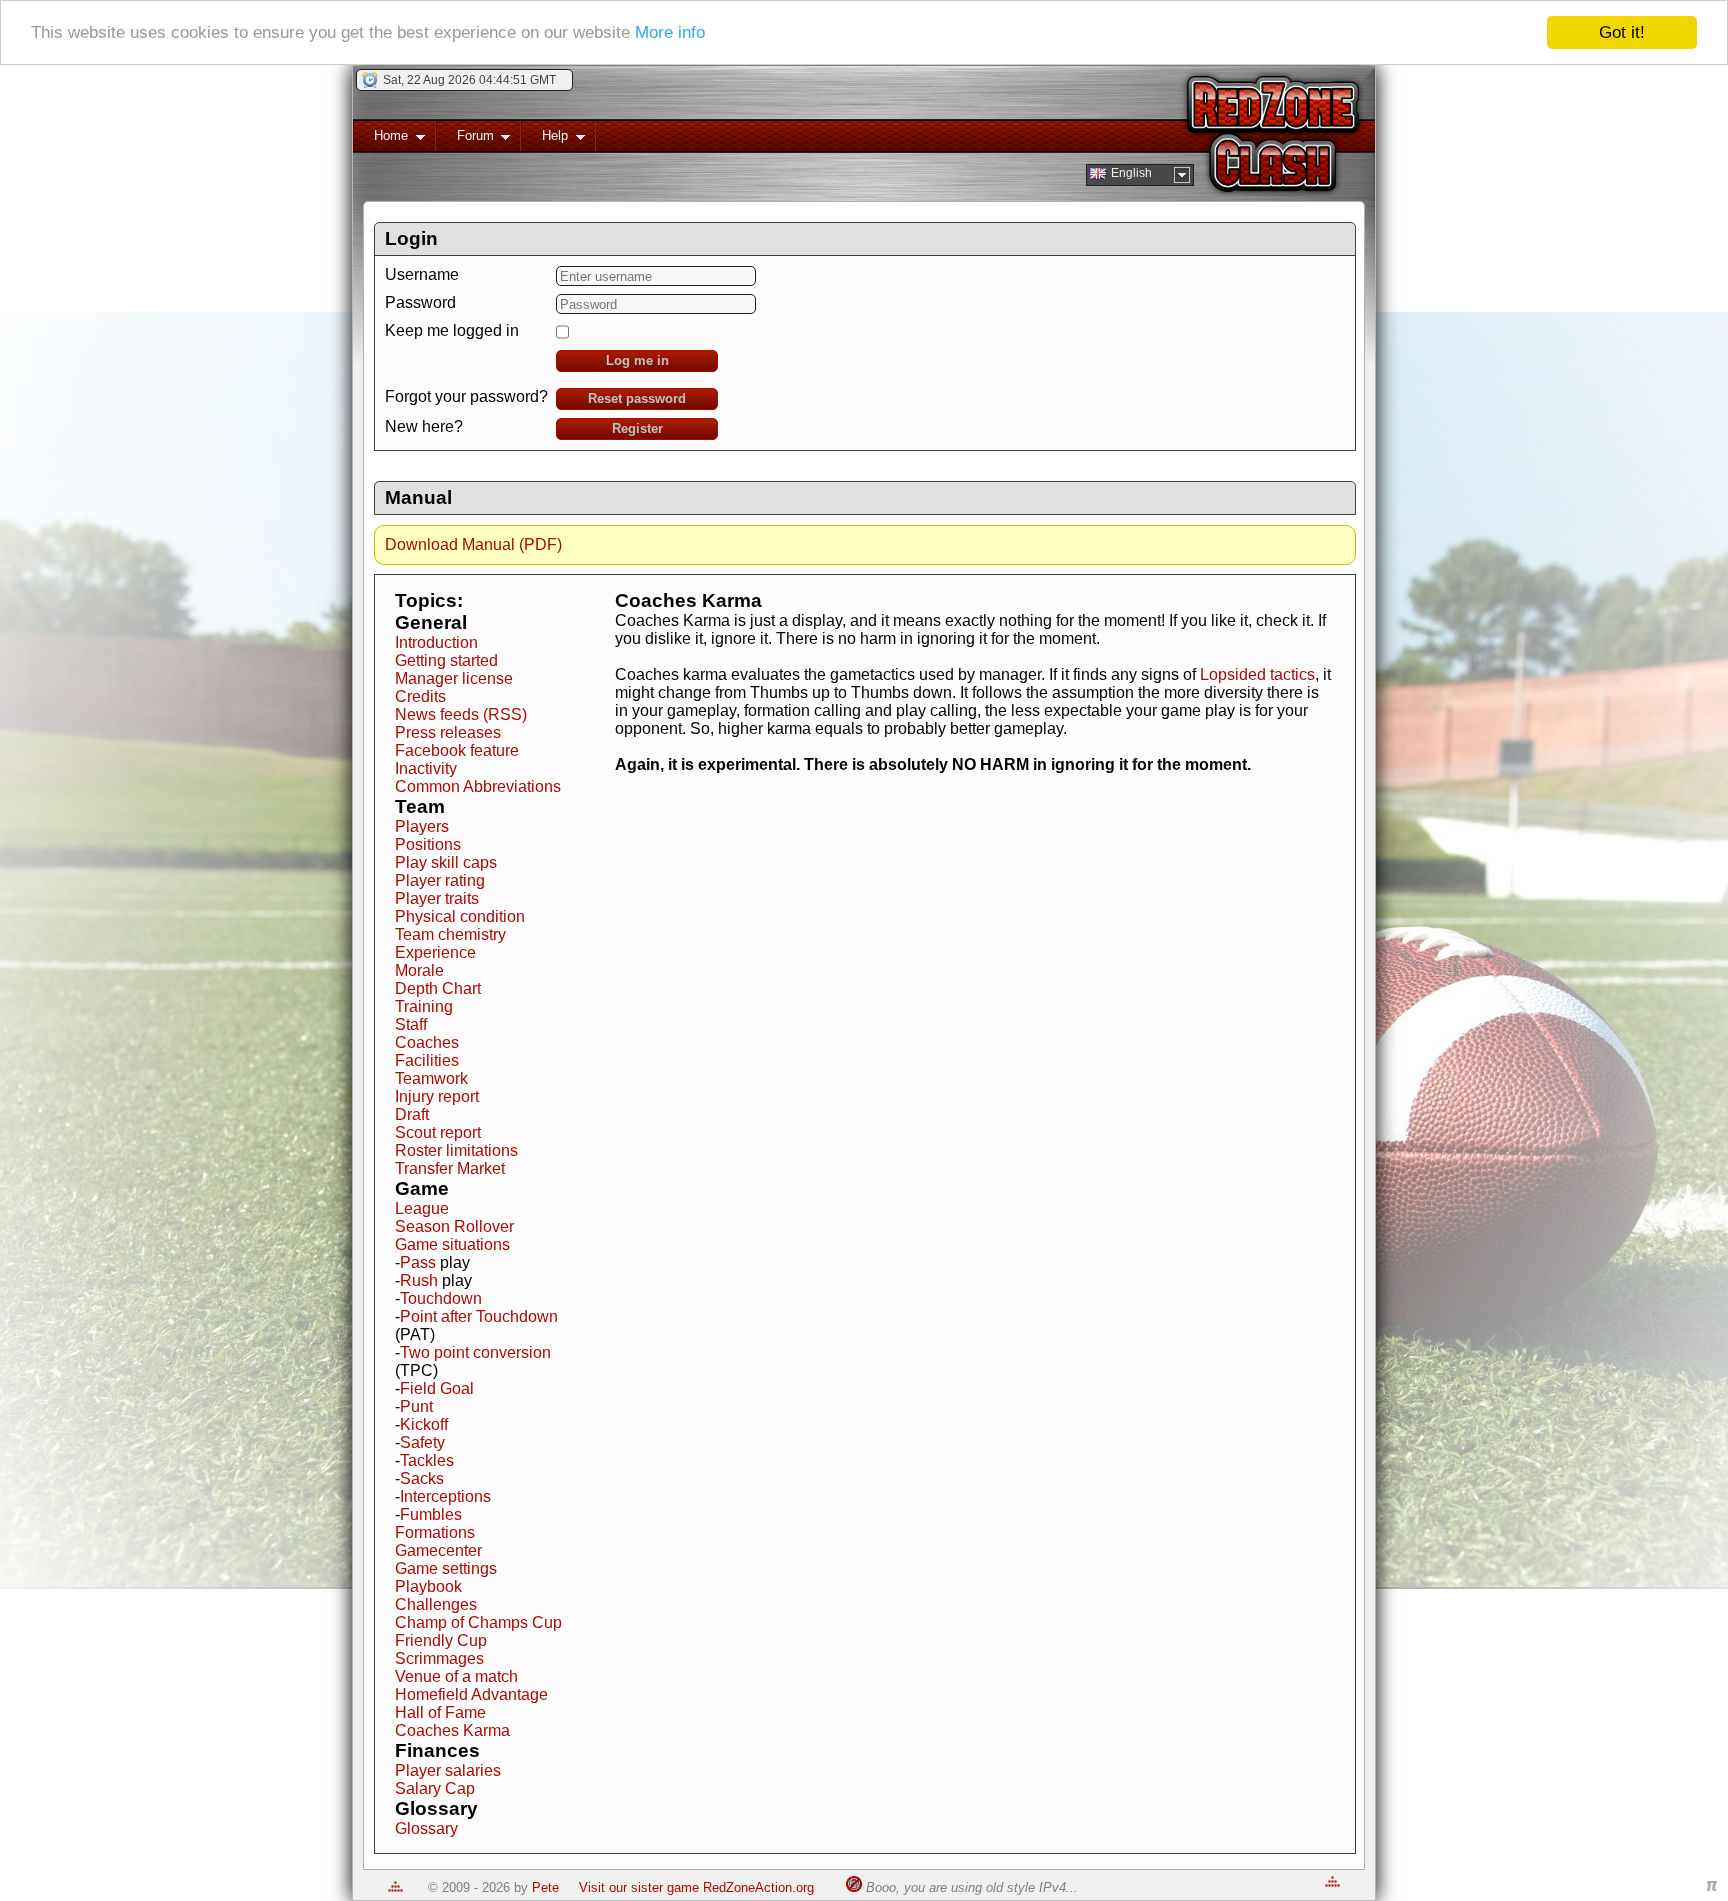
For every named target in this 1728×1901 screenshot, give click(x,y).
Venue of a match (456, 1676)
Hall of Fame (440, 1712)
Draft (412, 1114)
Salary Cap (435, 1788)
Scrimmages (439, 1658)
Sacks (422, 1478)
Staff (411, 1024)
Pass (418, 1262)
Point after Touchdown (479, 1316)
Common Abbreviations (478, 786)
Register (637, 428)
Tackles (427, 1460)
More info (670, 33)
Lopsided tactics (1257, 674)
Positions (428, 844)
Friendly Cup (441, 1640)
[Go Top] (395, 1887)
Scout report (438, 1132)
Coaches (427, 1042)
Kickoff (424, 1424)
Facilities (427, 1060)
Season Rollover (454, 1226)
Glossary (426, 1828)
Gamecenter (438, 1550)
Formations (435, 1532)
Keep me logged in (452, 330)
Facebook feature (457, 750)
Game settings (446, 1568)
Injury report (437, 1096)
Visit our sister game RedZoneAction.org (696, 1887)
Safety (422, 1442)
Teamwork (431, 1078)
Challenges (436, 1604)
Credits (420, 696)
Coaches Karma (452, 1730)
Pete (545, 1887)
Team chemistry (450, 934)
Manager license (454, 678)
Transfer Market (450, 1168)
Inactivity (426, 768)
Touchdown (441, 1298)
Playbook (428, 1586)
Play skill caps (446, 862)
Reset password (637, 398)
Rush (419, 1280)
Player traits (437, 898)
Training (424, 1006)
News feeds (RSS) (461, 714)
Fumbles (431, 1514)
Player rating (440, 880)
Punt (416, 1406)
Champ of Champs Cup (478, 1622)
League (422, 1208)
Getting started (446, 660)
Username (422, 274)
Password (420, 302)
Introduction (436, 642)
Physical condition (460, 916)
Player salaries (448, 1770)
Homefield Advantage (471, 1694)
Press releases (448, 732)
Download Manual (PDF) (473, 544)
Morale (419, 970)
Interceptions (445, 1496)
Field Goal (437, 1388)
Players (422, 826)
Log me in (637, 360)
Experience (435, 952)
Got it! (1622, 32)
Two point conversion (475, 1352)
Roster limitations (456, 1150)
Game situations (452, 1244)
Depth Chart (438, 988)
